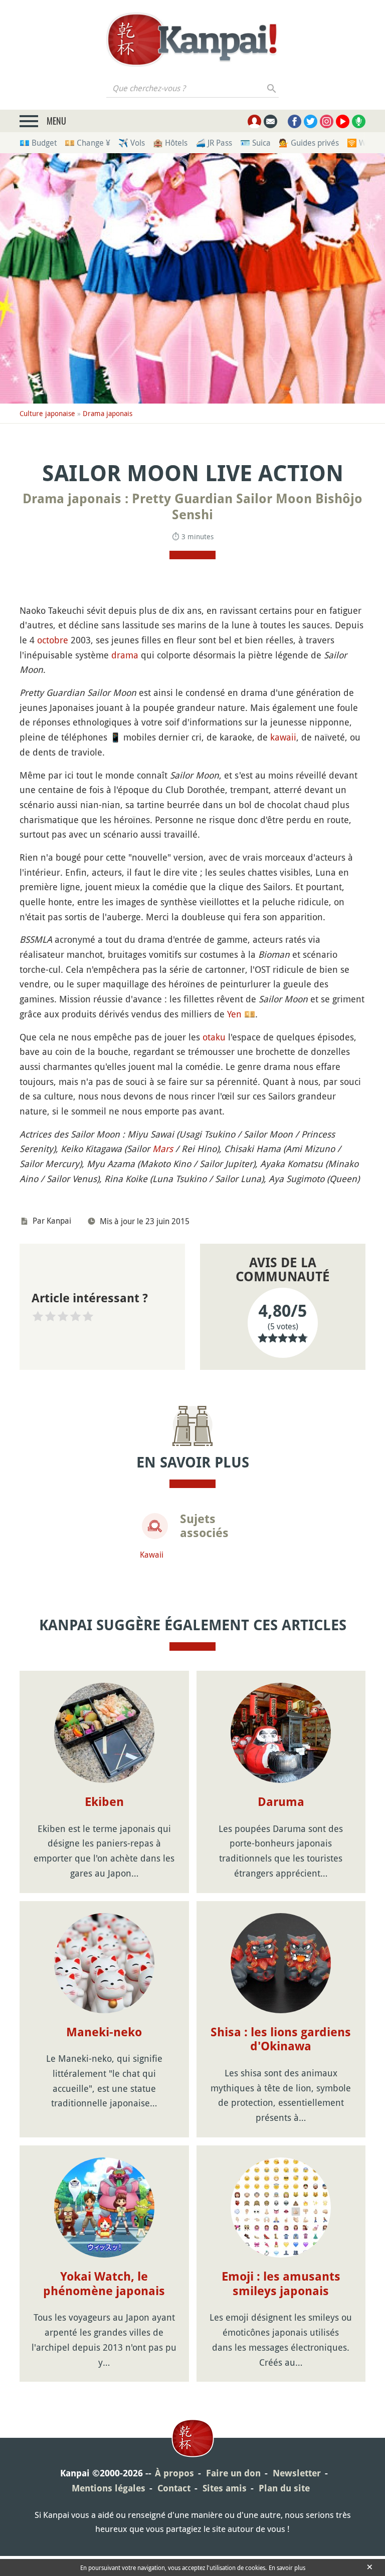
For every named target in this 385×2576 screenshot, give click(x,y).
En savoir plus (287, 2567)
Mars (163, 1149)
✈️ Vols (132, 143)
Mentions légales (109, 2488)
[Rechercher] (272, 88)
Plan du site (284, 2488)
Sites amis (225, 2488)
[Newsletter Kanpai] (270, 121)
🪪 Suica (255, 143)
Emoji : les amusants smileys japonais (281, 2284)
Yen (234, 1014)
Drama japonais (108, 413)
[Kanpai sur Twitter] (311, 121)
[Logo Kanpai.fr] (192, 40)
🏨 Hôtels (170, 143)
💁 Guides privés (309, 143)
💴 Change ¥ (87, 143)
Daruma (281, 1802)
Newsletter (297, 2473)
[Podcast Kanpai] (359, 121)
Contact (174, 2488)
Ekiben (104, 1802)
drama (125, 655)
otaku (214, 1037)
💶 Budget (38, 143)
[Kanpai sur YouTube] (343, 121)
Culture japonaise (47, 413)
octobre (53, 640)
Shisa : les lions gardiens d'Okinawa (281, 2040)
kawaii (283, 737)
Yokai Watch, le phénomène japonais (104, 2284)
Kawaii (152, 1555)
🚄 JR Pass (214, 143)
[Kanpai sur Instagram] (327, 121)
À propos (174, 2473)
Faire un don (233, 2473)
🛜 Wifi (360, 143)
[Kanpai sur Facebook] (295, 121)
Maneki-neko (104, 2032)
